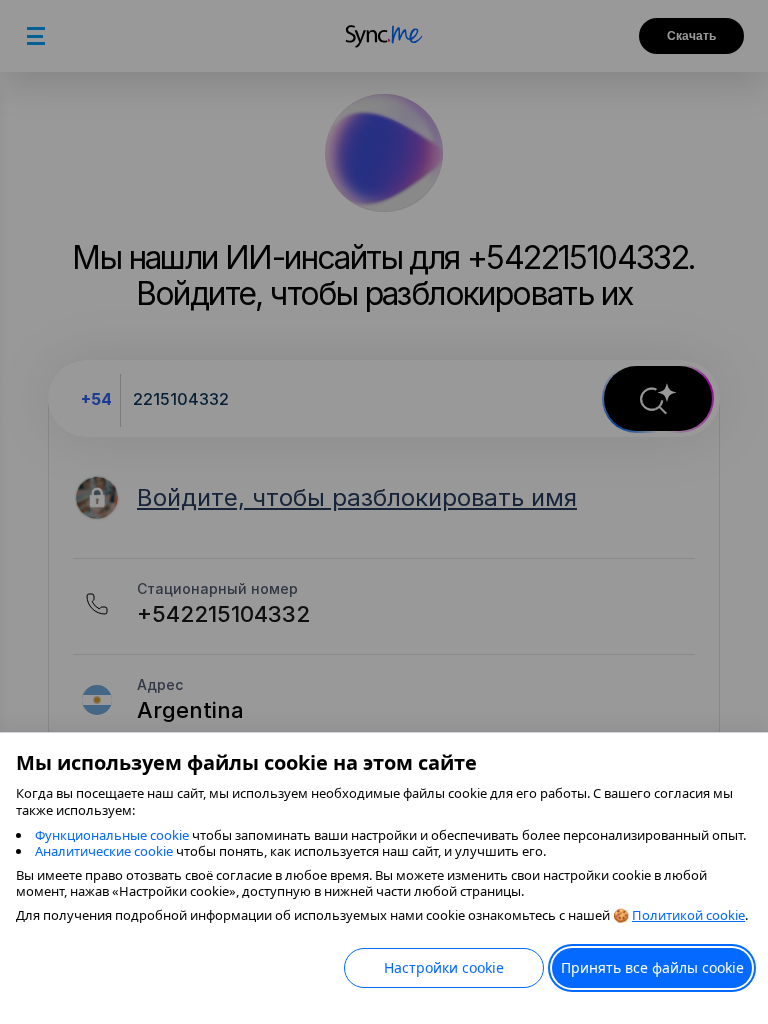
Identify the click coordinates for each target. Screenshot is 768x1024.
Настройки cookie (444, 967)
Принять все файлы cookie (652, 967)
